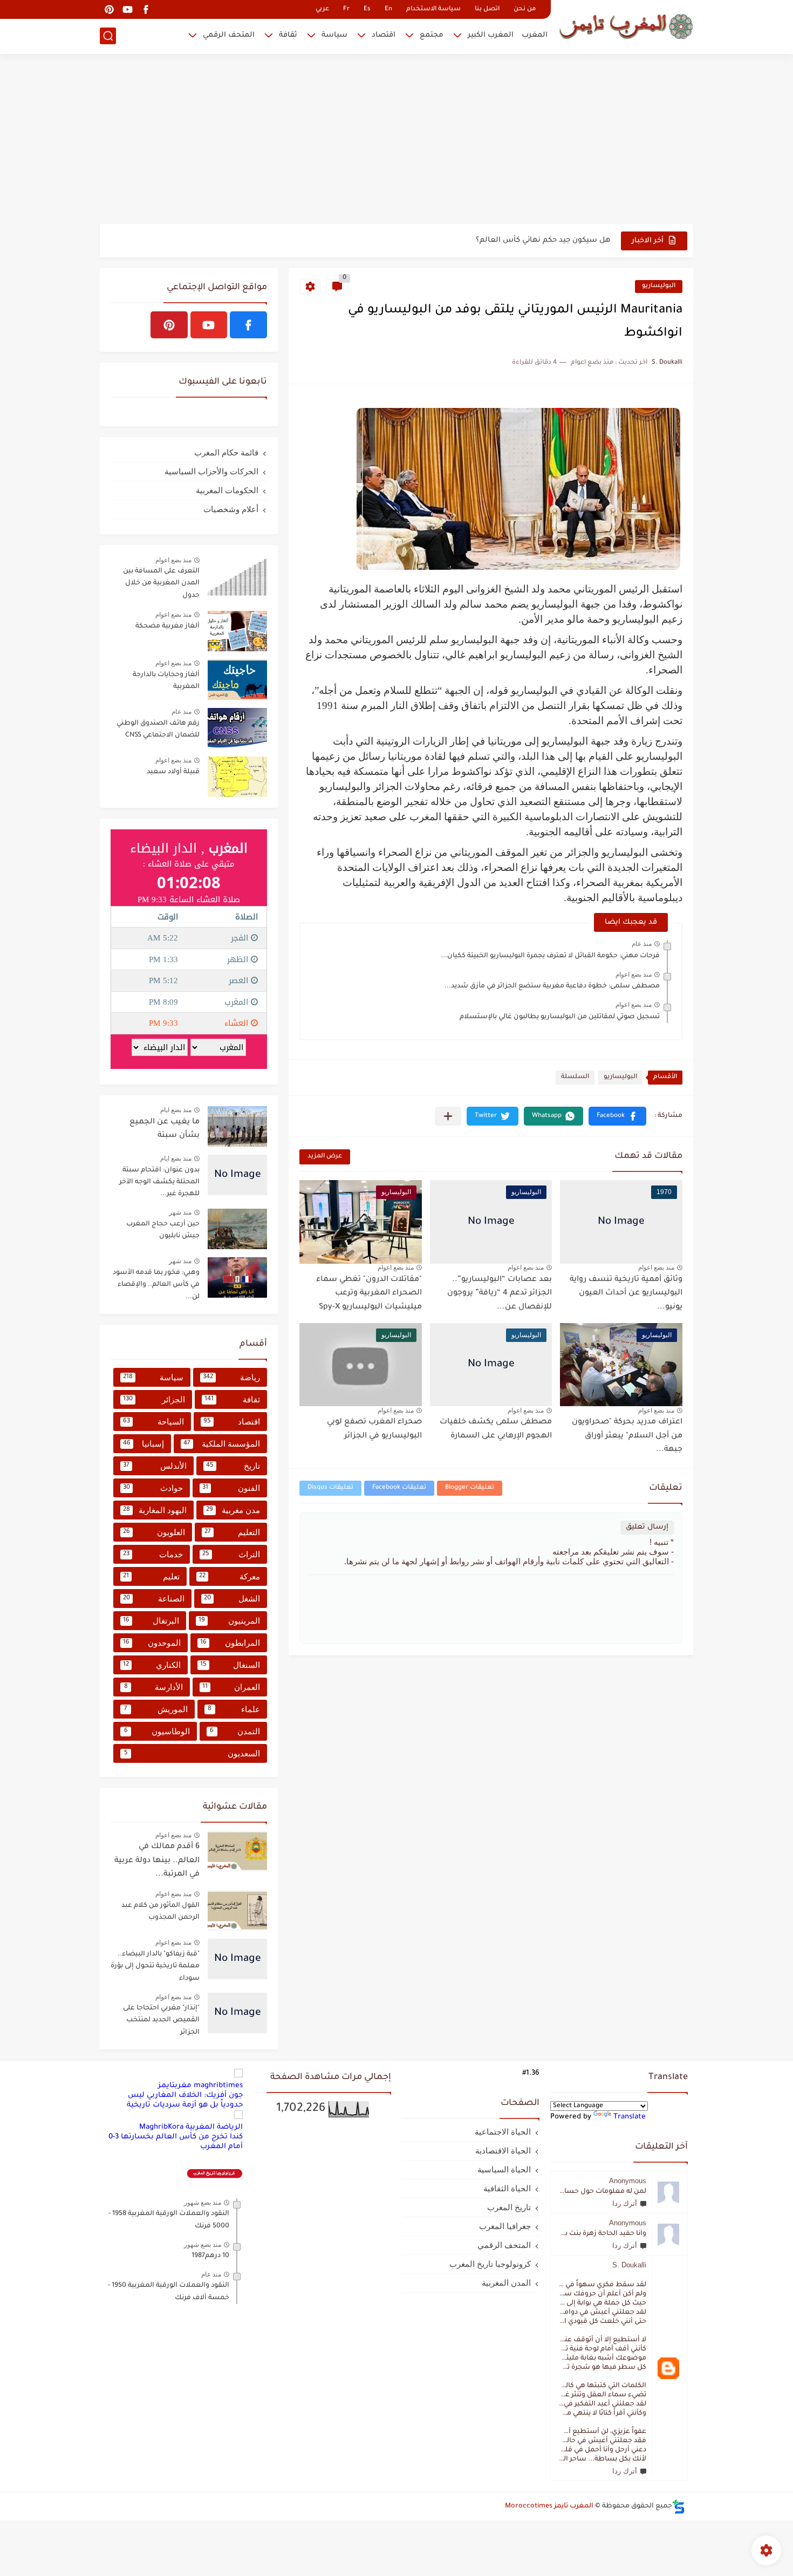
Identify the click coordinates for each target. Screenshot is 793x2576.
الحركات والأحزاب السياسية (211, 471)
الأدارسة (154, 1687)
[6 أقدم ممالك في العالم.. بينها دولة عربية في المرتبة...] (237, 1851)
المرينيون (229, 1621)
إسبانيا (143, 1444)
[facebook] (146, 9)
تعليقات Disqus (330, 1488)
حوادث (153, 1488)
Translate (630, 2117)
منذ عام (642, 944)
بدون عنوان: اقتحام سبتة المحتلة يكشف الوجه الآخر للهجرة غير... (159, 1183)
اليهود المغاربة (155, 1510)
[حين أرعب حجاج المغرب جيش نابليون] (237, 1229)
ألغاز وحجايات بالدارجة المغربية (166, 681)
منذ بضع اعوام (634, 974)
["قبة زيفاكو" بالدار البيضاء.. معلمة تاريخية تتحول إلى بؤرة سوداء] (237, 1959)
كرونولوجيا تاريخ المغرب (490, 2264)
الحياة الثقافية (507, 2188)
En (388, 9)
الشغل (232, 1599)
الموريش (156, 1709)
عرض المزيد (325, 1157)
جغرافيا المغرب (505, 2226)
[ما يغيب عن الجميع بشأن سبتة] (237, 1126)
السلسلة (575, 1077)
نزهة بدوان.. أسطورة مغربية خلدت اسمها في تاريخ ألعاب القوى (501, 240)
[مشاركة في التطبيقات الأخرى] (448, 1116)
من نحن (525, 9)
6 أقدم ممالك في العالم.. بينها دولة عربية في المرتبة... (157, 1861)
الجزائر (154, 1399)
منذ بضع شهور (203, 2203)
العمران (231, 1687)
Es (367, 9)
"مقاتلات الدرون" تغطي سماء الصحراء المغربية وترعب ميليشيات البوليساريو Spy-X (369, 1294)
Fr (346, 9)
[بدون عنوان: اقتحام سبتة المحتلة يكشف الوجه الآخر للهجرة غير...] (237, 1175)
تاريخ (233, 1466)
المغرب (535, 35)
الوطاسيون (157, 1731)
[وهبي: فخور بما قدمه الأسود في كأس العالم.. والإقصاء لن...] (237, 1277)
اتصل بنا (487, 9)
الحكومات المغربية (227, 490)
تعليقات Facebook (399, 1488)
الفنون (231, 1488)
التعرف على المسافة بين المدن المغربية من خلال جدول (161, 584)
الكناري (152, 1665)
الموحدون (152, 1643)
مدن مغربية (233, 1510)
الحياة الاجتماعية (503, 2132)
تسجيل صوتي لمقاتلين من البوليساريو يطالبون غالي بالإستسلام (560, 1017)
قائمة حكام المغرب (226, 452)
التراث (231, 1554)
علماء (234, 1709)
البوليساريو (659, 286)
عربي (322, 9)
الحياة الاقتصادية (503, 2151)
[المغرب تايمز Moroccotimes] (626, 26)
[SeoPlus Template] (679, 2507)
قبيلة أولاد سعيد (173, 772)
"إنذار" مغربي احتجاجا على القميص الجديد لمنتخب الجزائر (161, 2020)
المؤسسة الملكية (222, 1444)
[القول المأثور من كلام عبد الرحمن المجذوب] (237, 1910)
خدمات (153, 1554)
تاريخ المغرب (509, 2207)
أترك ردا (625, 2203)
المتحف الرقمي (229, 35)
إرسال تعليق (647, 1527)
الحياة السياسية (504, 2169)
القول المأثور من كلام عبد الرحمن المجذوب (160, 1912)
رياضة (231, 1377)
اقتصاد (384, 35)
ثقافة (288, 35)
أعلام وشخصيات (231, 509)
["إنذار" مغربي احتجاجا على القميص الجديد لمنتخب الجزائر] (237, 2013)
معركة (230, 1576)
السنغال (230, 1665)
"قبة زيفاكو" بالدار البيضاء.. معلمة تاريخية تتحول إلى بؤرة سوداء (155, 1967)
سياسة (334, 35)
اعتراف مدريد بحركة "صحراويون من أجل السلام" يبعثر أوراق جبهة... (627, 1436)
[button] (617, 1116)
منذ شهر (180, 1212)
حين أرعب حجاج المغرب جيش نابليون (163, 1230)
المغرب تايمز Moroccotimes (549, 2506)
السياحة (153, 1422)
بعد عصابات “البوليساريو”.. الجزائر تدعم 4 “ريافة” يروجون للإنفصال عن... (500, 1294)
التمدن (235, 1731)
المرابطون (230, 1643)
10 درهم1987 (210, 2256)
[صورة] (237, 576)
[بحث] (108, 36)
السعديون (192, 1753)
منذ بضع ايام (176, 1110)
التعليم (232, 1532)
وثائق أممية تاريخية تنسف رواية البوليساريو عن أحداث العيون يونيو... (626, 1294)
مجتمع (432, 35)
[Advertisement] (396, 140)
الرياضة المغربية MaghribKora (191, 2127)
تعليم (151, 1576)
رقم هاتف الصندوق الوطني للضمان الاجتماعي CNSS (158, 730)
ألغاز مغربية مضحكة (168, 626)
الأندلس (155, 1466)
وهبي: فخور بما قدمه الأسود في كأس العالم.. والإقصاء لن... (156, 1285)
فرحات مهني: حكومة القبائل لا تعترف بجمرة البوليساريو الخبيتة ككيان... (550, 956)
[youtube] (127, 9)
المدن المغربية (506, 2283)
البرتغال (151, 1621)
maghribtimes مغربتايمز (200, 2086)
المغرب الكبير (491, 35)
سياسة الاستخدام (433, 9)
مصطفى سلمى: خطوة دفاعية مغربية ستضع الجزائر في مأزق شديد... (552, 986)
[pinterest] (109, 9)
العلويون (154, 1532)
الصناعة (154, 1599)
